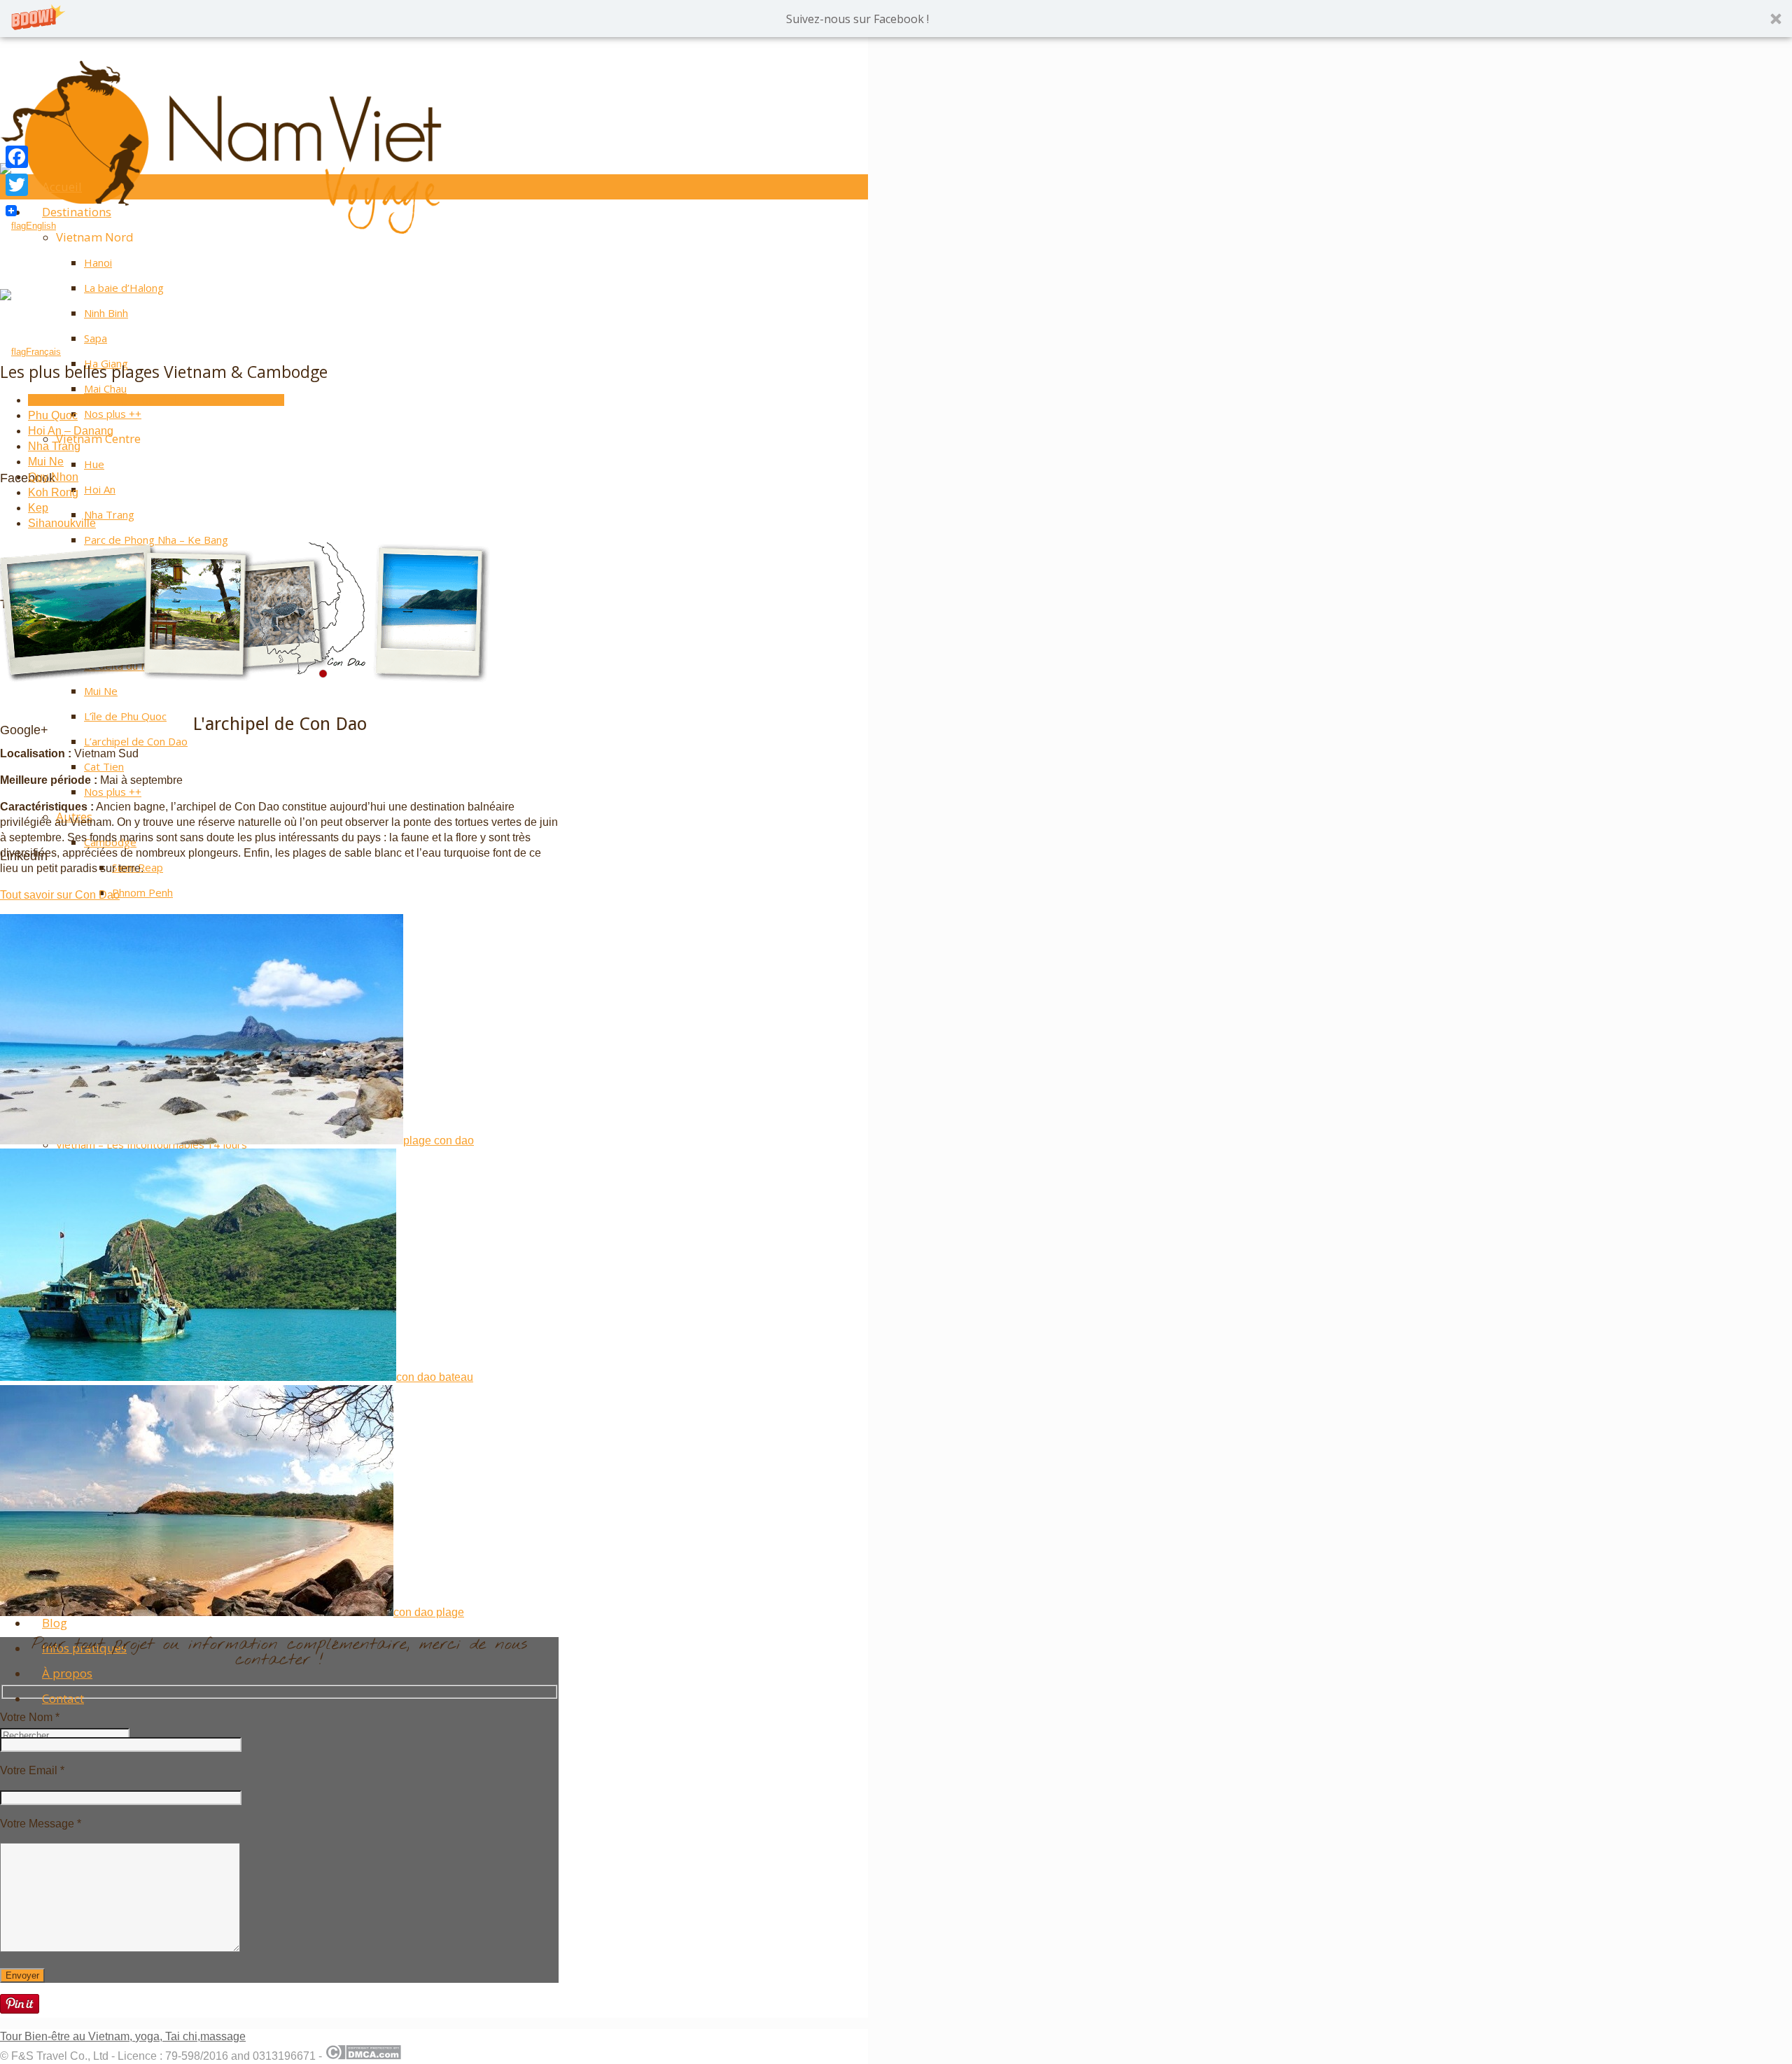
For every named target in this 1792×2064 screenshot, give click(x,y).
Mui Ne (46, 462)
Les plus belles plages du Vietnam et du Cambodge (156, 400)
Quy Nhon (53, 477)
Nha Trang (54, 446)
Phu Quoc (53, 415)
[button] (896, 19)
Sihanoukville (62, 523)
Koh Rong (53, 492)
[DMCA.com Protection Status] (363, 2056)
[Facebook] (17, 157)
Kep (38, 508)
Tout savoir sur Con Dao (60, 895)
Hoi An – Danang (71, 431)
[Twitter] (17, 185)
